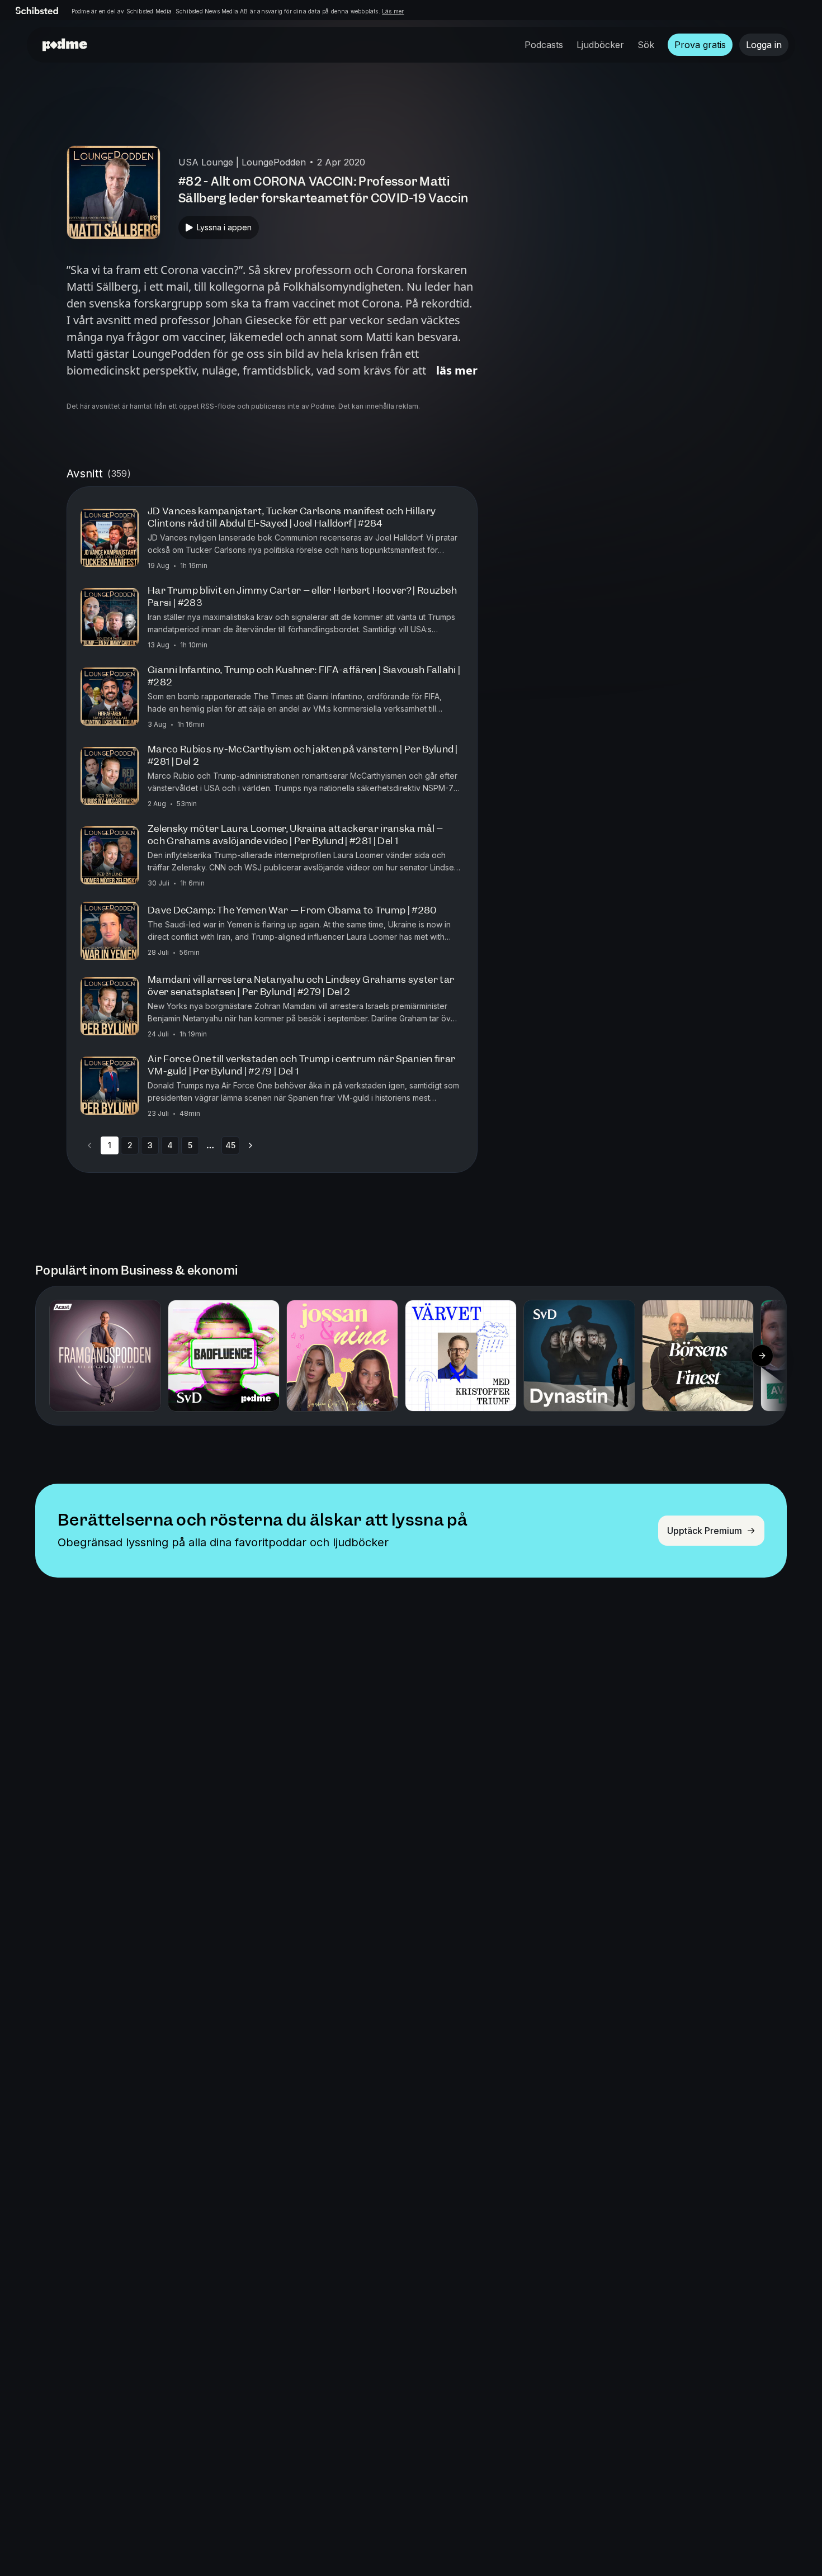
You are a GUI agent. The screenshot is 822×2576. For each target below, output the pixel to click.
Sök (646, 45)
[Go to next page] (251, 1145)
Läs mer (393, 11)
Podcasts (544, 45)
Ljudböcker (600, 45)
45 (230, 1145)
